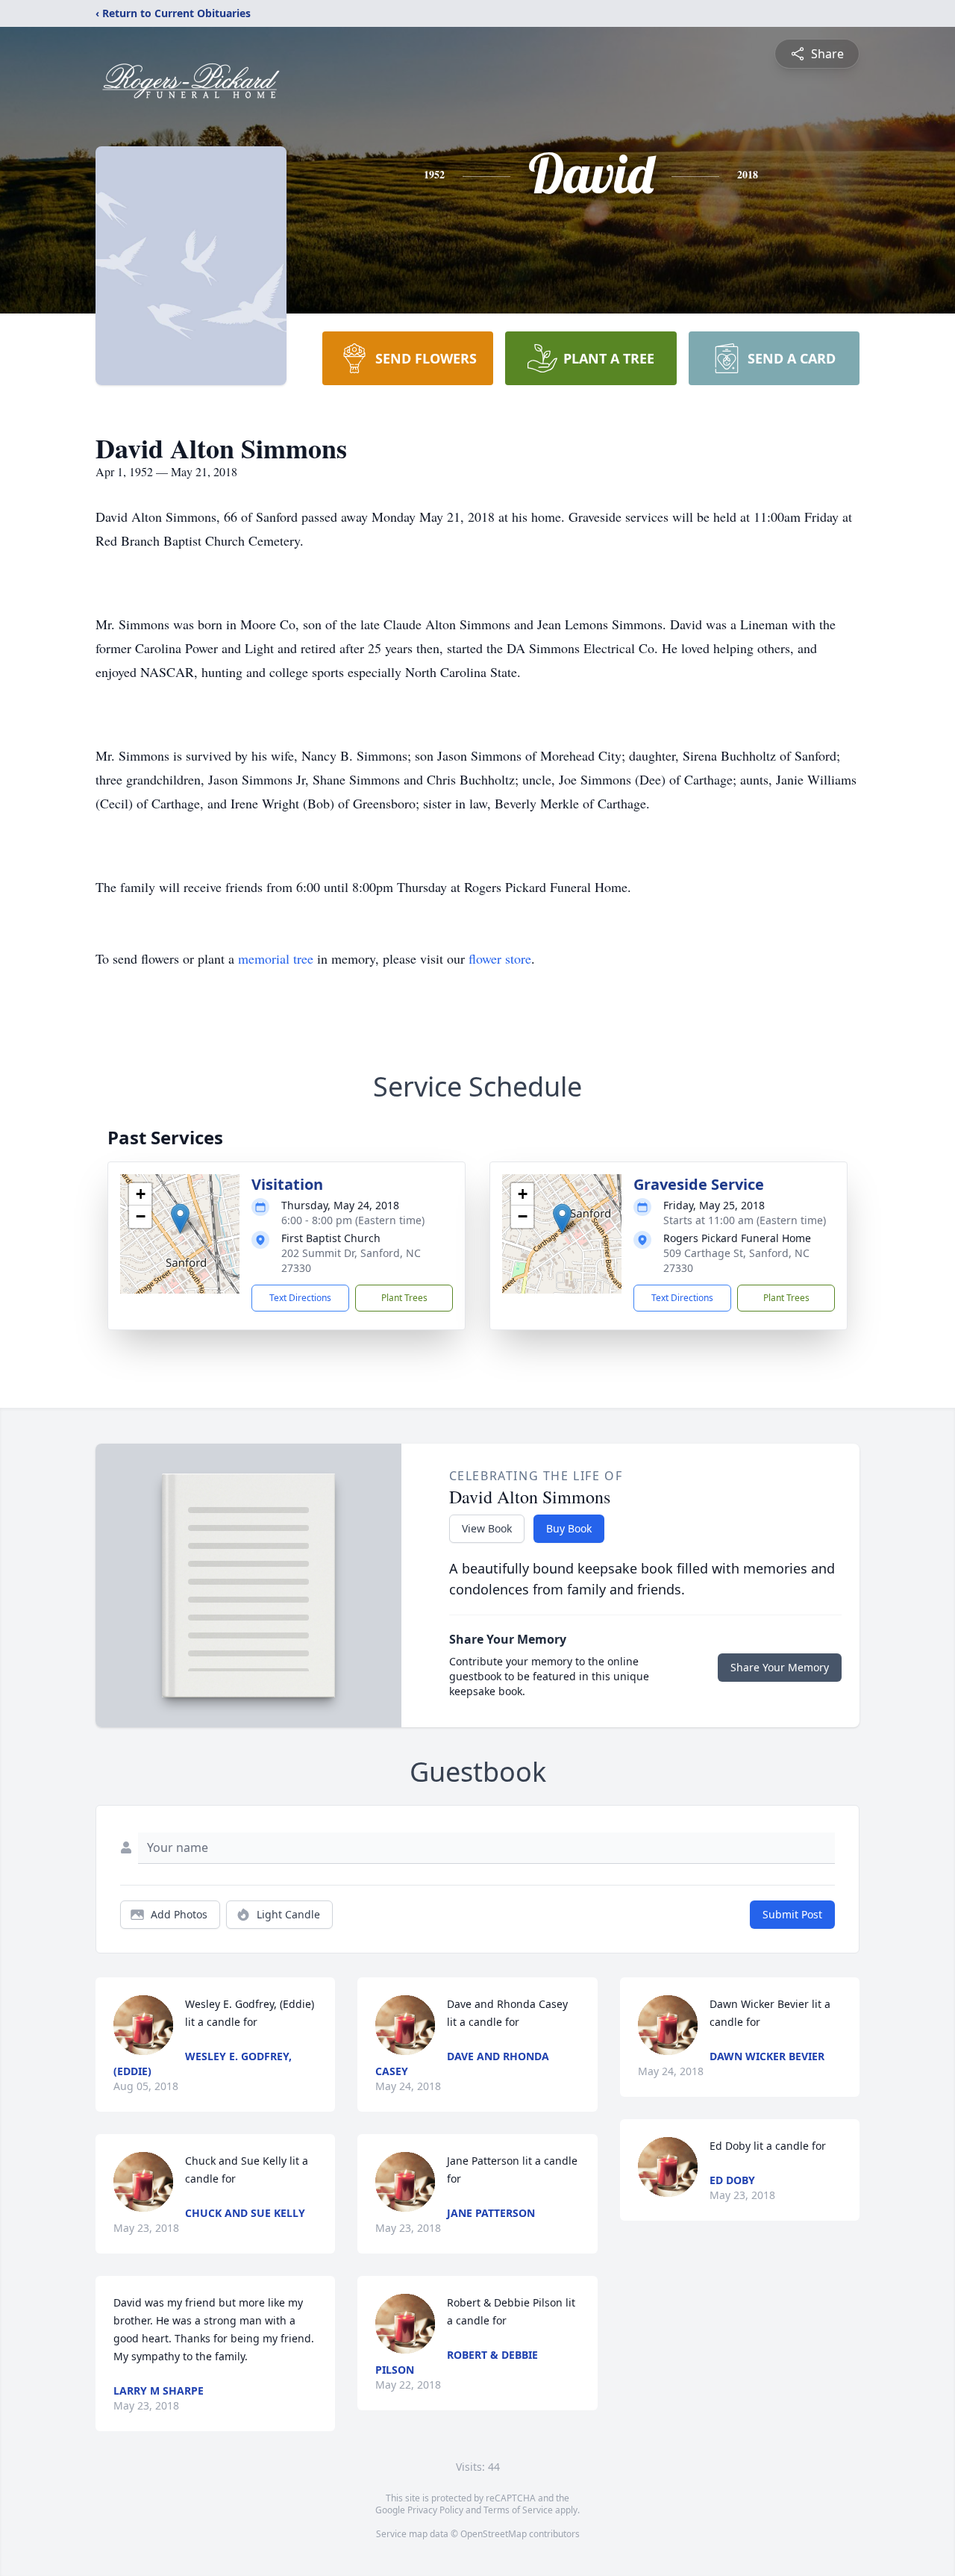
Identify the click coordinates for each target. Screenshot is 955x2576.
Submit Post (792, 1914)
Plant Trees (404, 1298)
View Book (487, 1528)
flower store (500, 958)
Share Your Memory (780, 1667)
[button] (180, 1219)
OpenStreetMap (494, 2534)
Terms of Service (518, 2510)
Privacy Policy (435, 2510)
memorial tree (276, 958)
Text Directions (300, 1298)
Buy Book (569, 1528)
